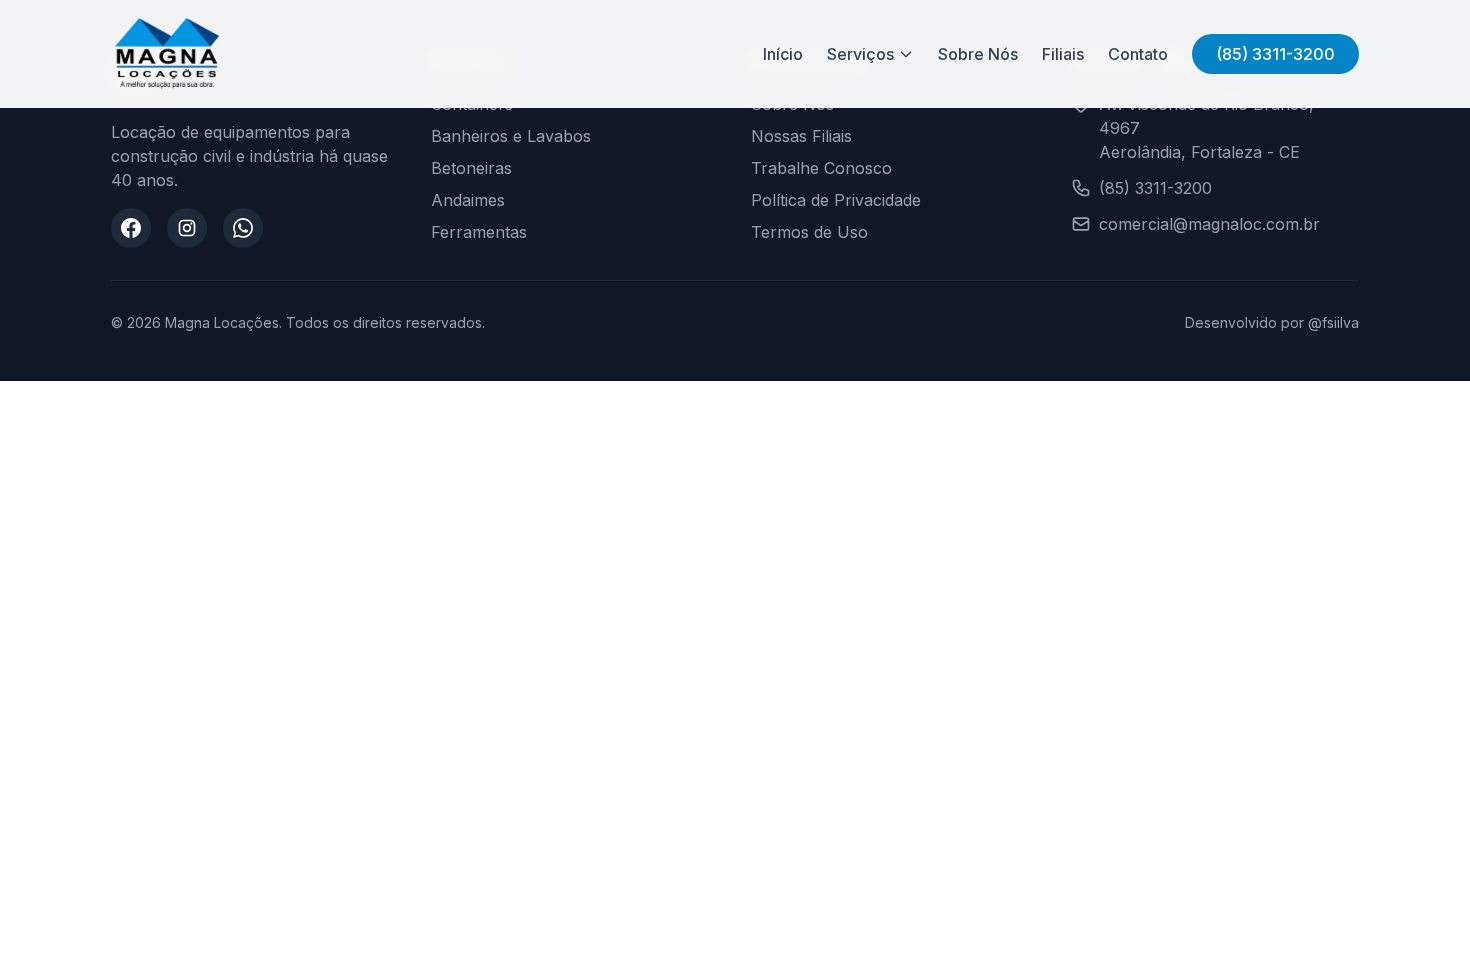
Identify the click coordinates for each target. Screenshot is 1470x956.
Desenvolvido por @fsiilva (1272, 322)
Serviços (860, 54)
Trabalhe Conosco (821, 168)
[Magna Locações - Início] (167, 54)
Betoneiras (471, 168)
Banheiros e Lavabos (511, 136)
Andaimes (468, 200)
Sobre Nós (978, 54)
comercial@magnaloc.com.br (1209, 224)
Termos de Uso (809, 232)
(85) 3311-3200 (1275, 54)
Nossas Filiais (801, 136)
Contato (1138, 54)
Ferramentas (479, 232)
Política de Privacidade (836, 200)
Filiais (1063, 54)
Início (783, 54)
